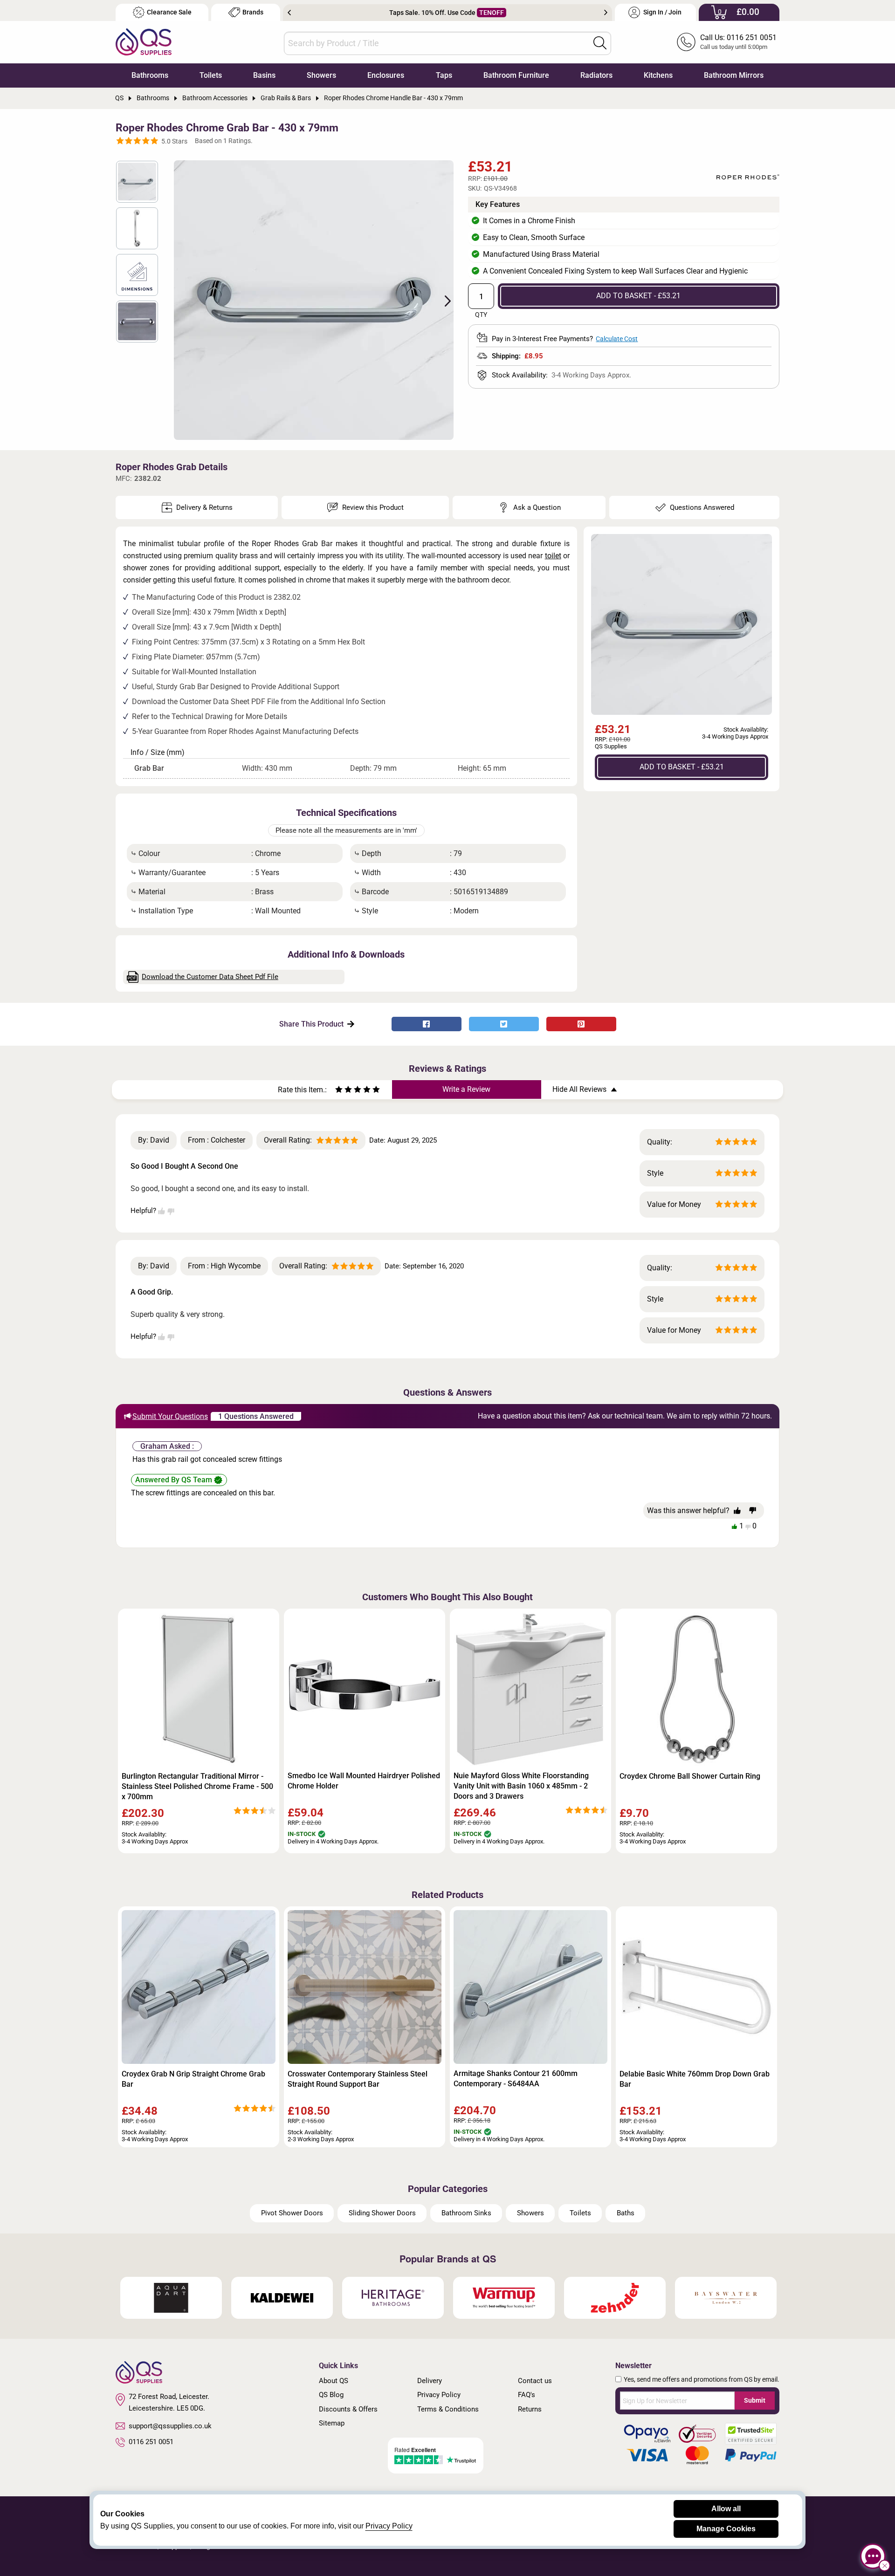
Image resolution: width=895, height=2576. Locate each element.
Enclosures (386, 75)
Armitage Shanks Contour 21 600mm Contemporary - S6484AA (516, 2079)
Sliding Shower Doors (382, 2213)
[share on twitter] (504, 1024)
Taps (444, 75)
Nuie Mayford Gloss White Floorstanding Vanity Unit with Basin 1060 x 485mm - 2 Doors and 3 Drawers (521, 1786)
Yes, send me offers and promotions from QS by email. (702, 2379)
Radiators (596, 75)
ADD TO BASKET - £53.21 (638, 296)
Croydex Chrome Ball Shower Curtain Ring (690, 1776)
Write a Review (466, 1089)
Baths (626, 2213)
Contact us (535, 2381)
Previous (289, 13)
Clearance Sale (169, 12)
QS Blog (331, 2395)
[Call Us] (686, 42)
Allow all (726, 2509)
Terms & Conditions (448, 2409)
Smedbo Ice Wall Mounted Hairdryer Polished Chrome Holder (364, 1781)
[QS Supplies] (144, 41)
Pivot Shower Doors (292, 2213)
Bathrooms (150, 75)
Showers (321, 75)
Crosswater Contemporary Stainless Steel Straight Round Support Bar (358, 2079)
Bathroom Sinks (466, 2213)
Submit (755, 2400)
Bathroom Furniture (516, 75)
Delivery (430, 2381)
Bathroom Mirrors (734, 75)
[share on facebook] (427, 1024)
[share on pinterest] (581, 1024)
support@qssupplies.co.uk (170, 2426)
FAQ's (527, 2395)
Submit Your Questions (170, 1416)
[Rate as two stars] (344, 1091)
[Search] (600, 43)
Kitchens (658, 75)
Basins (264, 75)
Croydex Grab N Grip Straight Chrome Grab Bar (193, 2079)
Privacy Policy (439, 2395)
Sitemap (332, 2423)
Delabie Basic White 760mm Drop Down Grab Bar (695, 2079)
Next (606, 13)
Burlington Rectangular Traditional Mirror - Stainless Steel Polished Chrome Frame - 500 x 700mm (197, 1786)
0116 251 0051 (151, 2442)
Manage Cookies (726, 2529)
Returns (530, 2409)
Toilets (211, 75)
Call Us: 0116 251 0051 (738, 38)
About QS (334, 2381)
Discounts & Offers (348, 2409)
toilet (553, 556)
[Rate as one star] (339, 1091)
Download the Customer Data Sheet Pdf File (210, 977)
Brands (253, 12)
